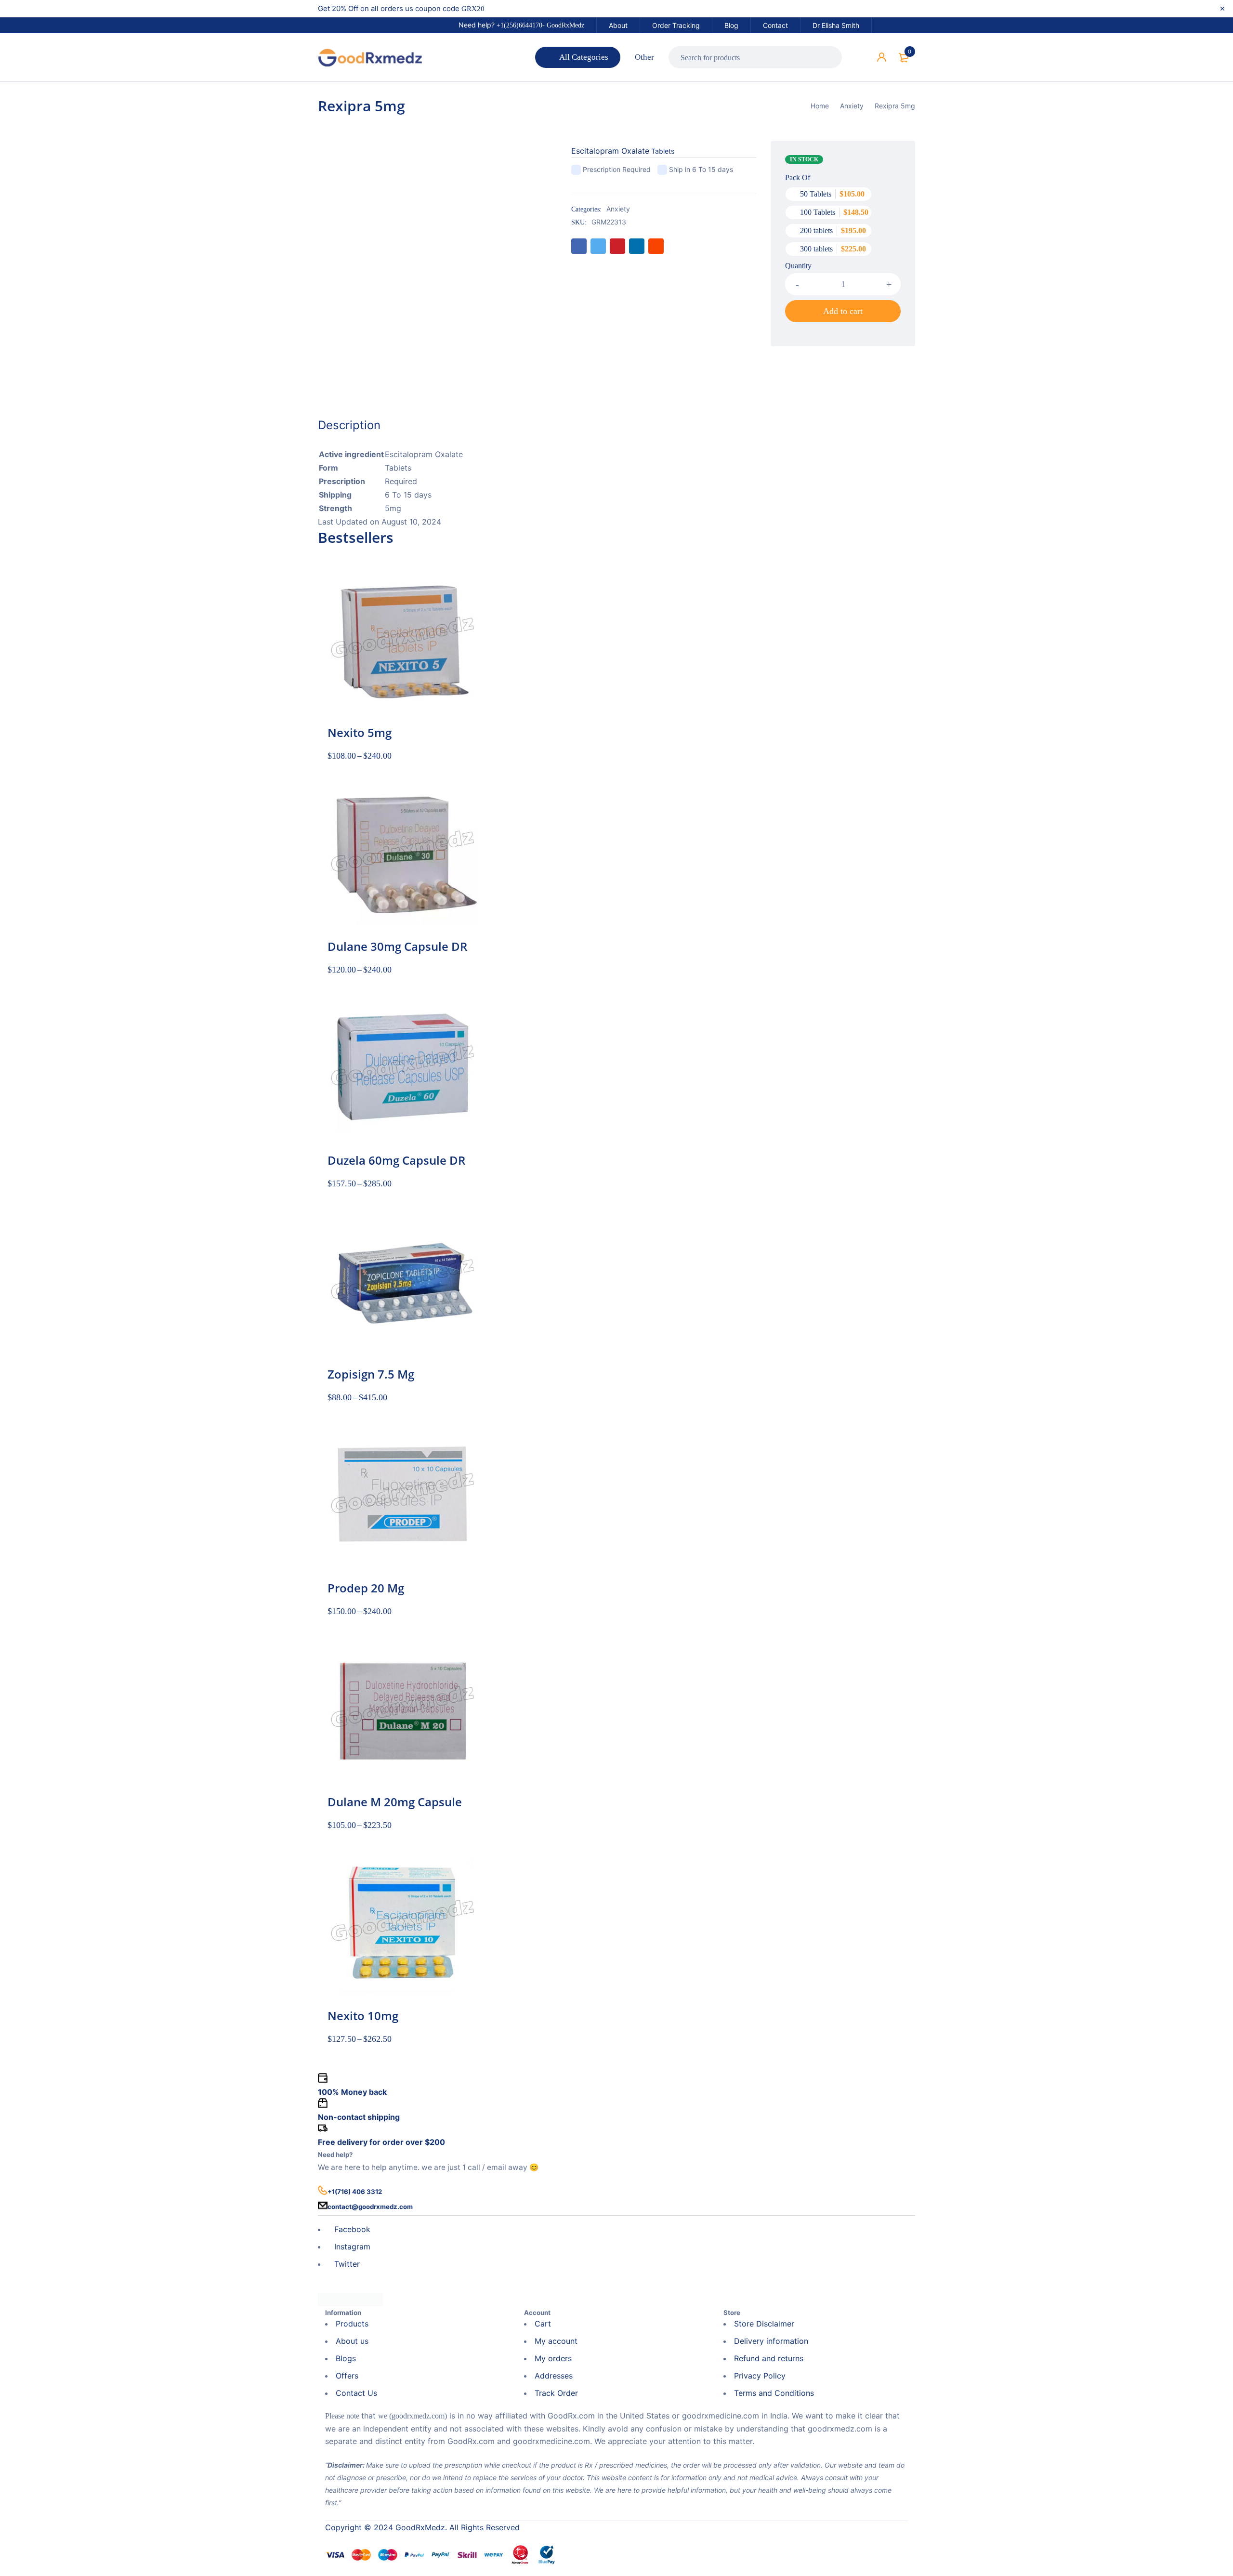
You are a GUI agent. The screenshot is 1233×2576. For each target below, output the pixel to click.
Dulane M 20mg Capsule (395, 1802)
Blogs (346, 2358)
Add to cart (843, 311)
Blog (731, 25)
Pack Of (798, 177)
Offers (347, 2376)
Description (349, 425)
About (618, 25)
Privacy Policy (760, 2376)
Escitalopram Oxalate (610, 151)
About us (352, 2341)
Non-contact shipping (359, 2117)
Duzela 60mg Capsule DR (396, 1160)
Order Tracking (676, 25)
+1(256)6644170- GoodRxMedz (540, 25)
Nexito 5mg (360, 732)
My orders (553, 2358)
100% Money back (352, 2092)
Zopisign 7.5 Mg (371, 1374)
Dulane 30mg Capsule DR (397, 946)
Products (352, 2324)
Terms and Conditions (774, 2393)
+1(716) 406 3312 (355, 2192)
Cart (543, 2324)
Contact (775, 25)
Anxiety (852, 106)
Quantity (798, 266)
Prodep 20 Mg (366, 1588)
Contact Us (356, 2393)
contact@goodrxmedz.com (370, 2207)
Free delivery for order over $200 (381, 2142)
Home (820, 106)
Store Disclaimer (764, 2324)
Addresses (554, 2376)
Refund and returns (769, 2358)
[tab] (349, 425)
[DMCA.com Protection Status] (350, 2299)
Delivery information (771, 2341)
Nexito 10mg (363, 2016)
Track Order (556, 2393)
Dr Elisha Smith (836, 25)
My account (556, 2341)
